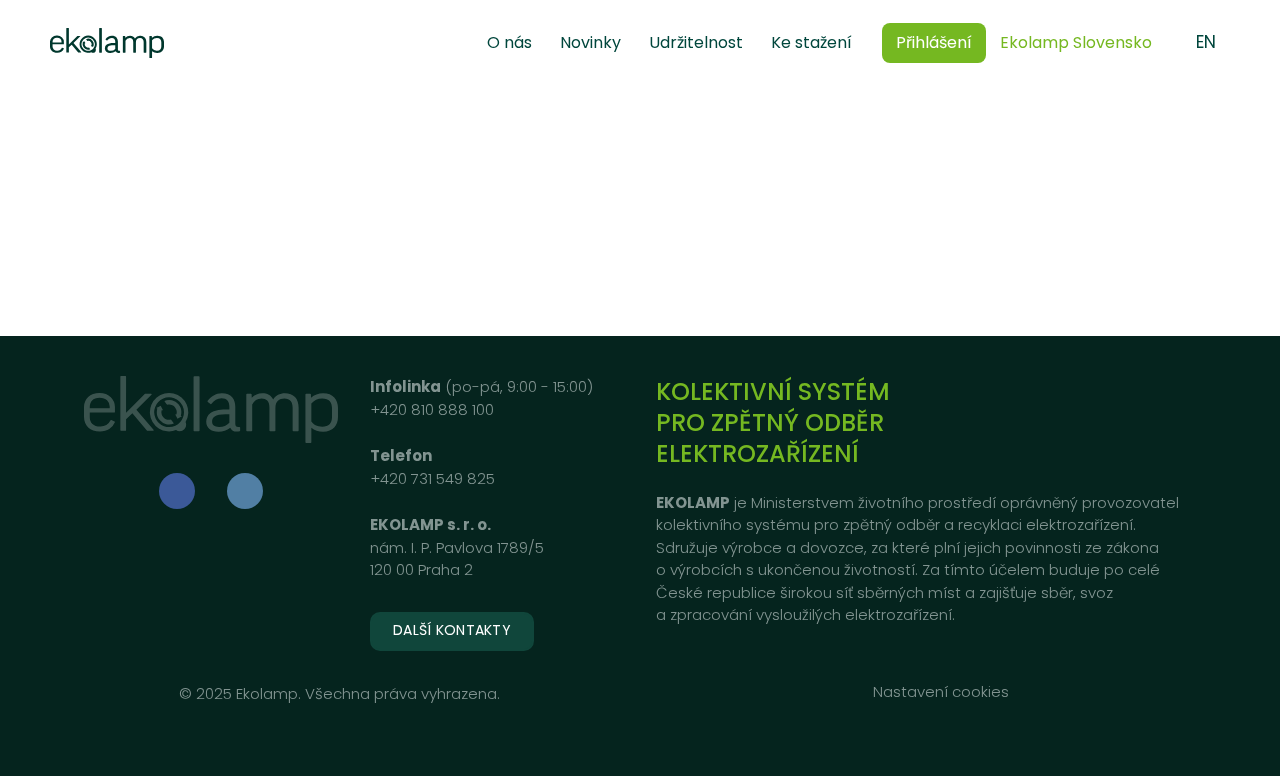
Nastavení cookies (941, 691)
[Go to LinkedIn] (245, 491)
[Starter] (107, 43)
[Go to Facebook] (177, 491)
